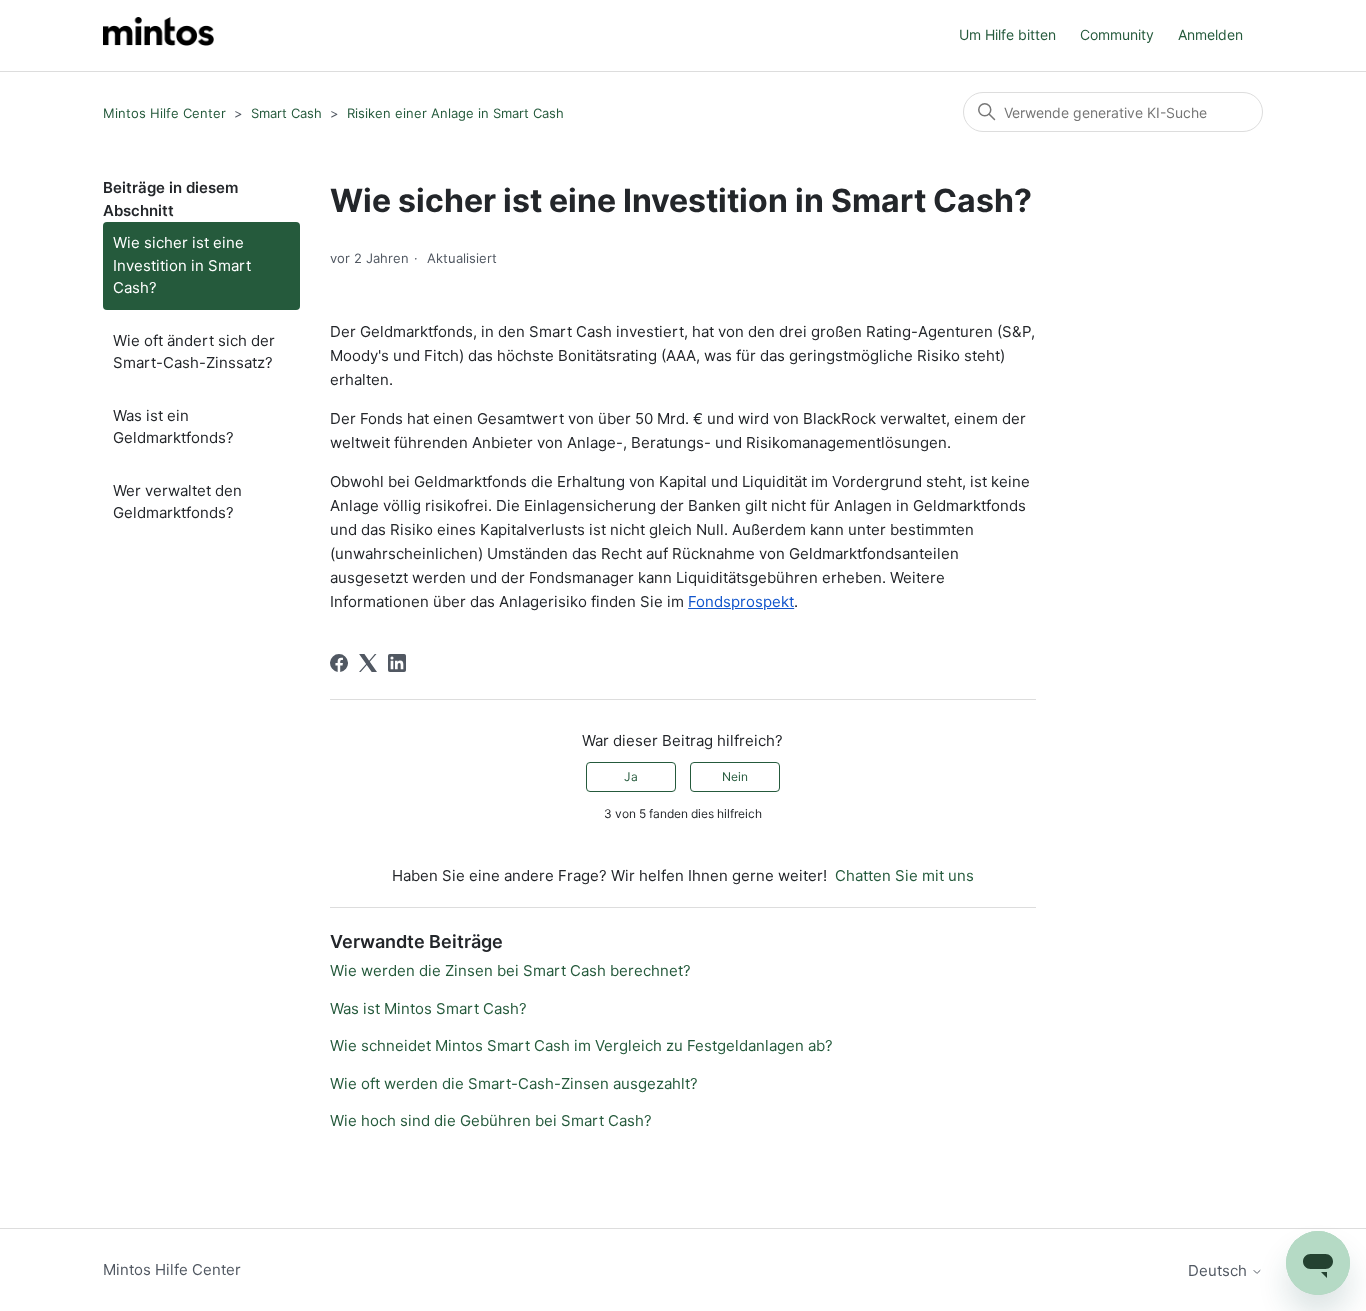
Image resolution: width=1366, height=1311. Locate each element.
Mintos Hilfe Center (164, 113)
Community (1117, 34)
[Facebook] (339, 663)
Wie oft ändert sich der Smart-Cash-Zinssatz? (194, 352)
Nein (735, 776)
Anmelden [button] (1210, 34)
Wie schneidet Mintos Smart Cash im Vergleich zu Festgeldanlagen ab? (581, 1045)
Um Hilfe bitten (1007, 34)
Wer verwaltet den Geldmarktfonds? (177, 502)
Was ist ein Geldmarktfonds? (173, 427)
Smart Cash (286, 113)
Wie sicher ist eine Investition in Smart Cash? (182, 265)
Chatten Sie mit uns (904, 875)
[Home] (158, 35)
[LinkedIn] (397, 663)
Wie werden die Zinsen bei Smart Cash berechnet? (510, 970)
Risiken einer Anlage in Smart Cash (455, 113)
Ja (631, 776)
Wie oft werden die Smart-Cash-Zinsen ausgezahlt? (514, 1083)
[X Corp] (368, 663)
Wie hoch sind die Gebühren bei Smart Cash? (491, 1120)
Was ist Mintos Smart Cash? (428, 1008)
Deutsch (1219, 1270)
